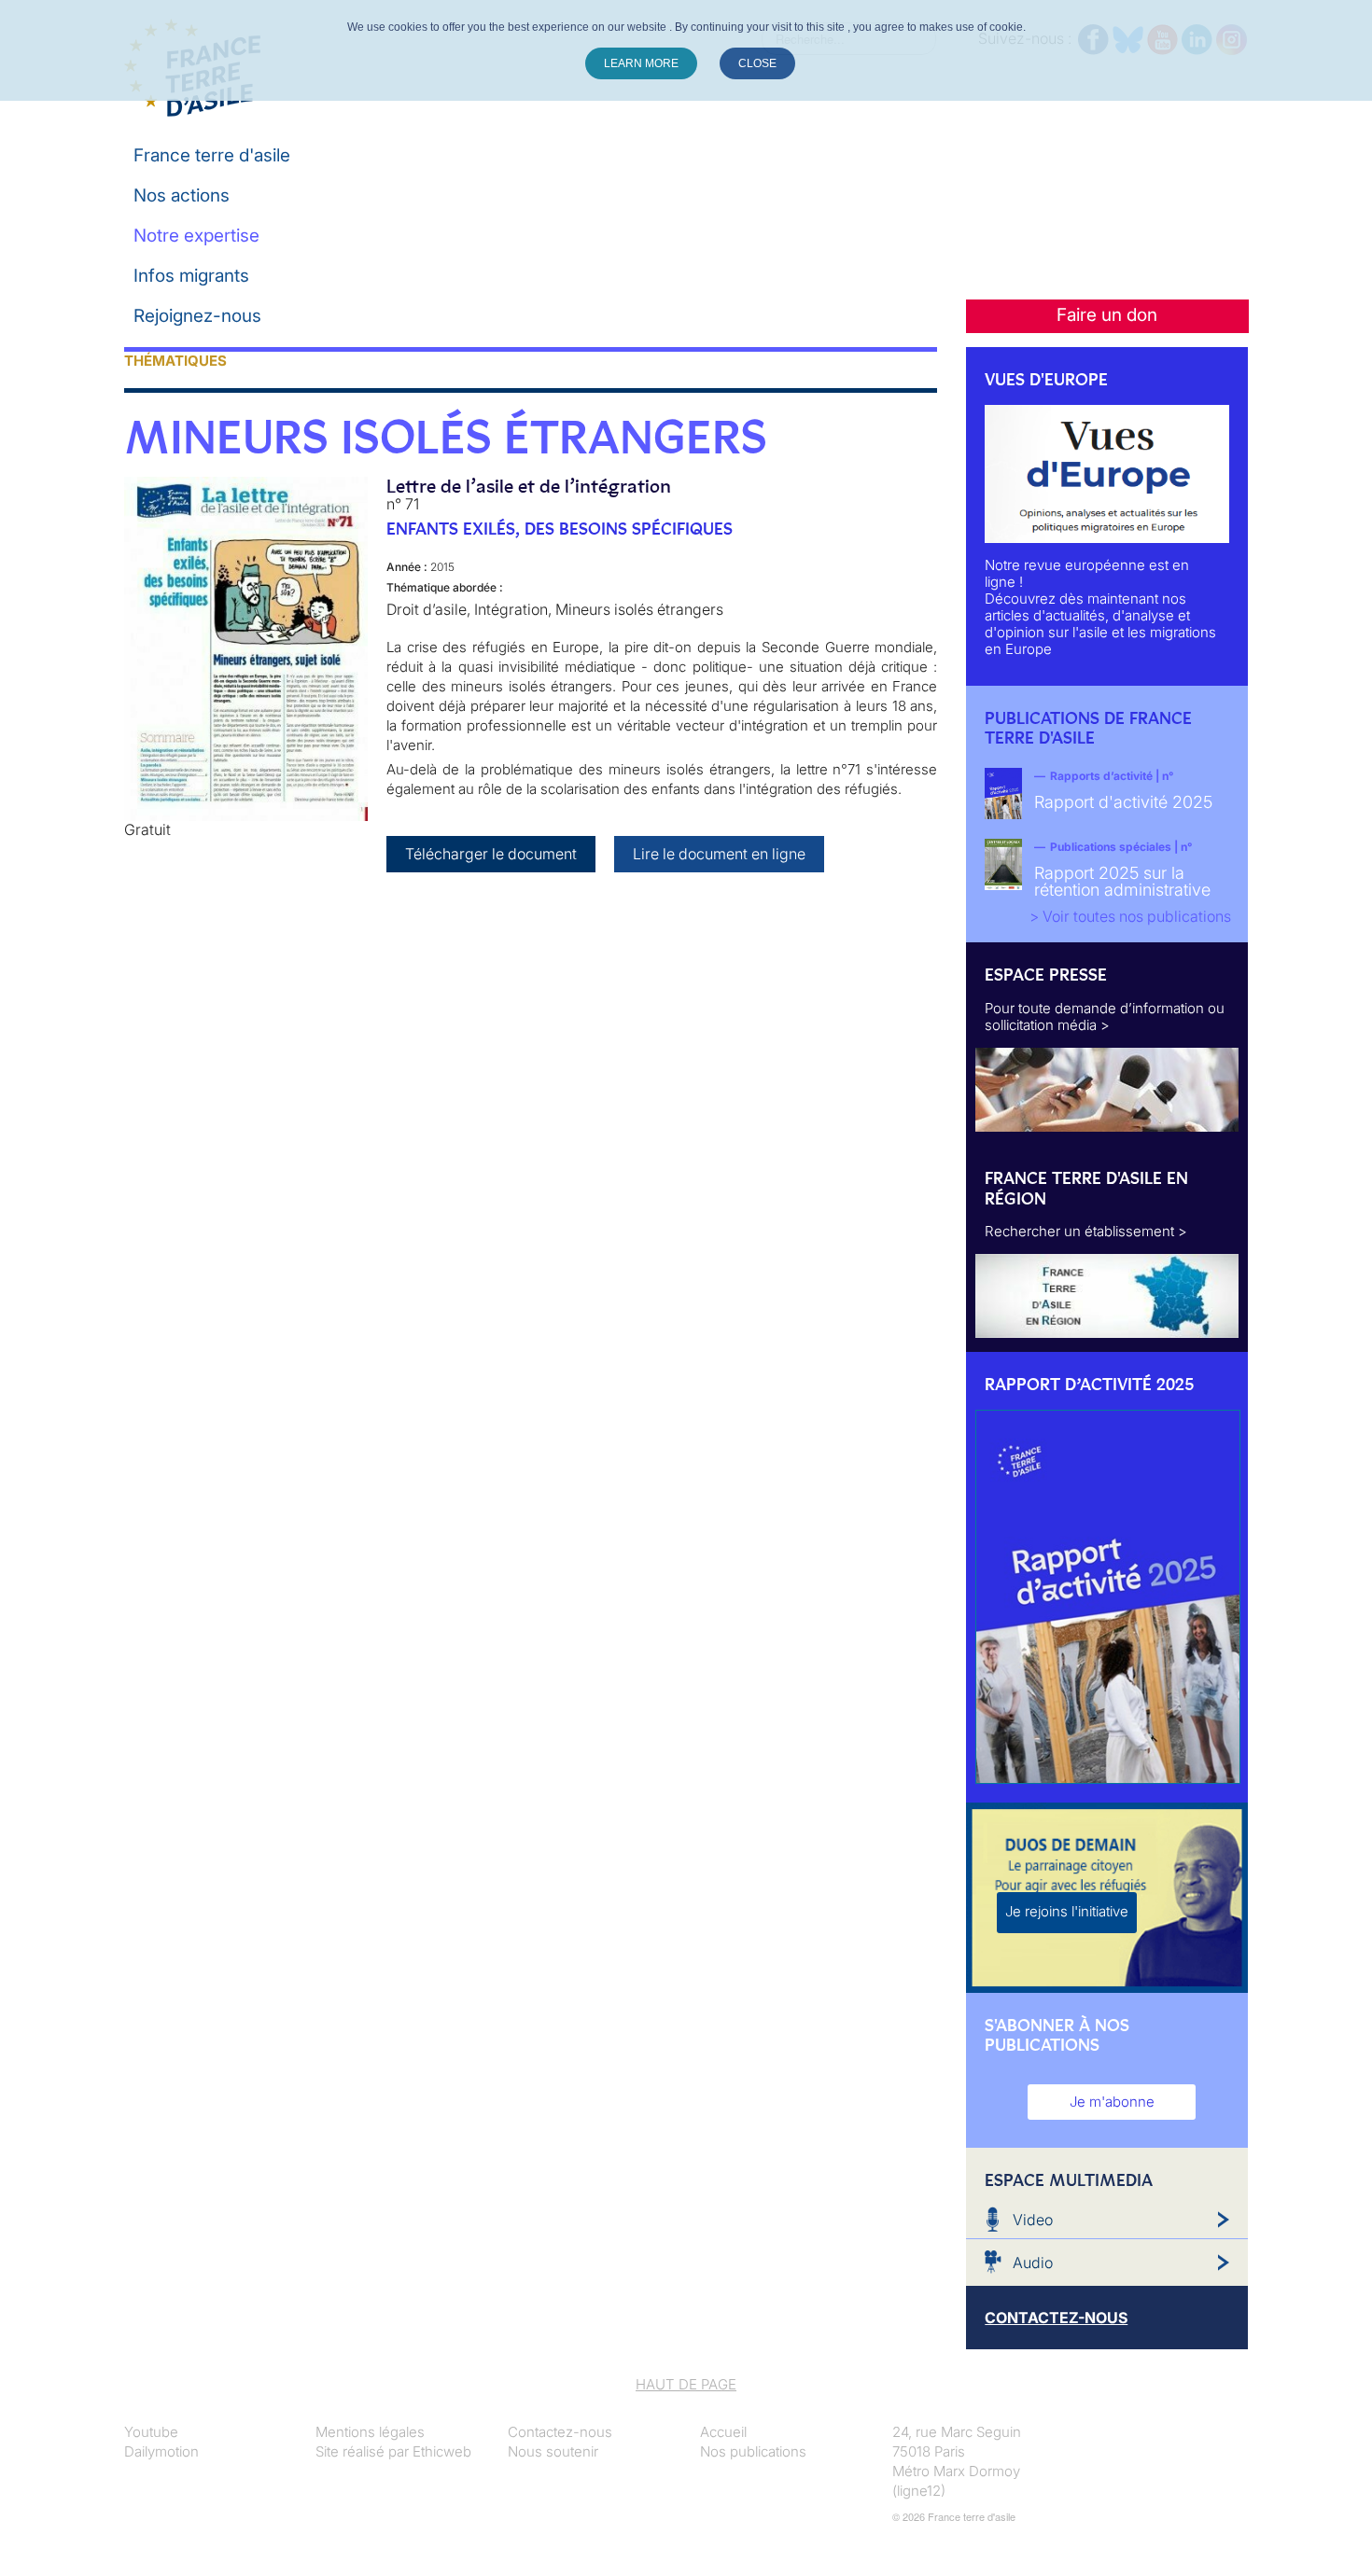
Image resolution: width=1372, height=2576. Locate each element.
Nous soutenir (553, 2451)
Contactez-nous (560, 2432)
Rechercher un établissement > (1086, 1231)
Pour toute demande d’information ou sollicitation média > (1105, 1016)
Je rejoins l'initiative (1067, 1911)
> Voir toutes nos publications (1130, 916)
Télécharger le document (491, 854)
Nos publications (753, 2451)
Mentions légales (370, 2432)
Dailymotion (161, 2451)
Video (1033, 2220)
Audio (1033, 2263)
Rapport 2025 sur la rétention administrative (1122, 881)
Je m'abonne (1112, 2102)
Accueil (723, 2432)
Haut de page (686, 2384)
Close (757, 63)
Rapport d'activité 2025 (1123, 802)
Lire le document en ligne (719, 854)
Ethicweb (442, 2451)
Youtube (151, 2432)
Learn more (641, 63)
